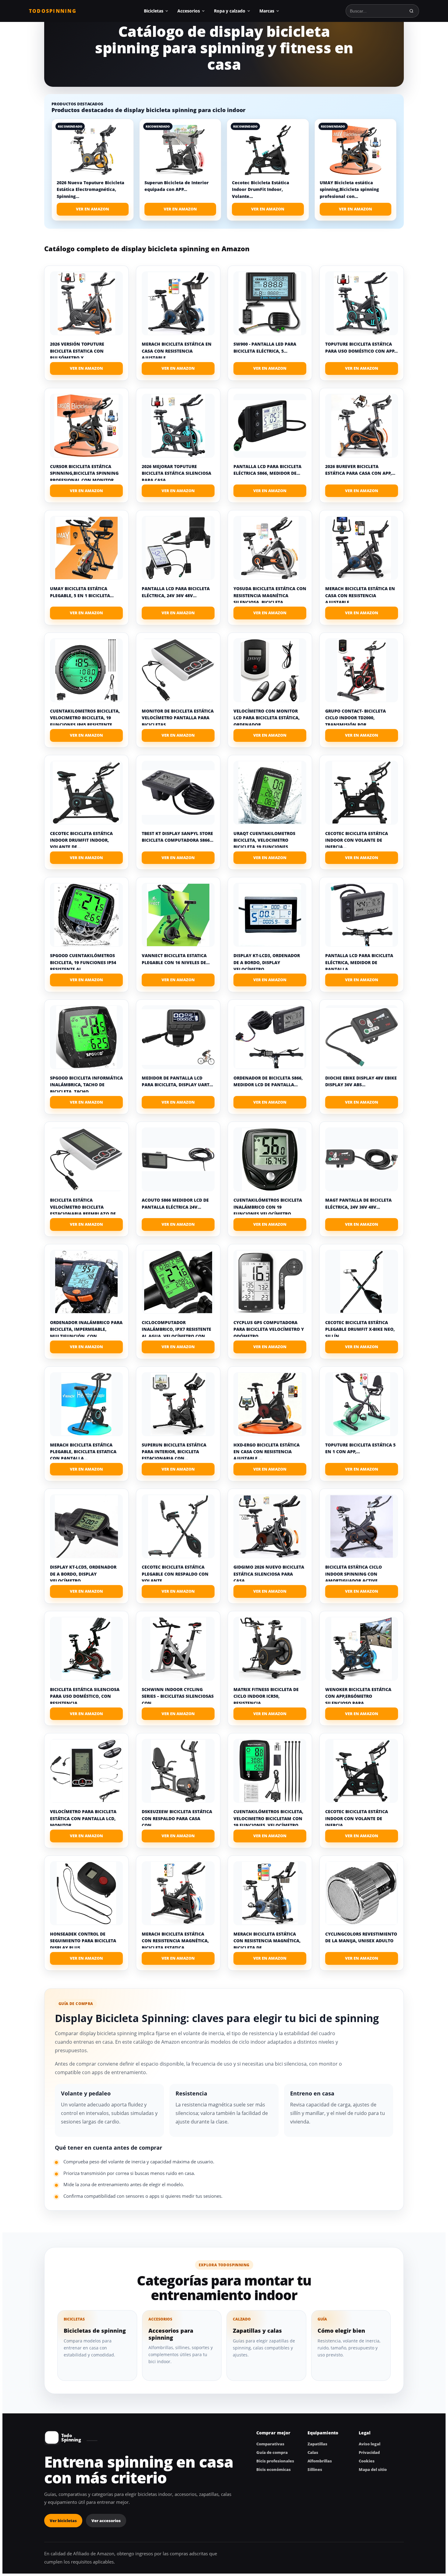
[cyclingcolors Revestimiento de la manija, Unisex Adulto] (362, 1893)
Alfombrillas (320, 2461)
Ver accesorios (106, 2521)
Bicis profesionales (275, 2461)
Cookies (367, 2461)
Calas (313, 2452)
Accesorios (189, 11)
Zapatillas (317, 2444)
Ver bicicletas (63, 2521)
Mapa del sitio (373, 2469)
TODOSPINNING (53, 11)
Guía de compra (272, 2452)
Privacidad (369, 2452)
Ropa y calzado (230, 11)
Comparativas (270, 2444)
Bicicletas (154, 11)
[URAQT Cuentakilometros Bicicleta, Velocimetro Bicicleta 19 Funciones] (270, 793)
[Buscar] (411, 11)
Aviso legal (370, 2444)
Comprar (86, 368)
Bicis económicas (274, 2469)
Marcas (267, 11)
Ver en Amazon (92, 209)
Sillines (315, 2469)
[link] (93, 170)
